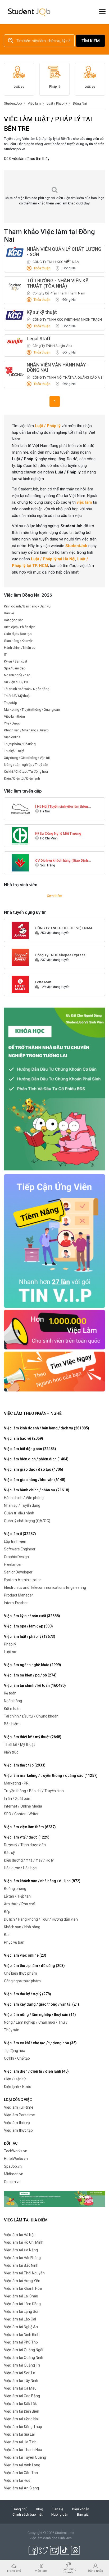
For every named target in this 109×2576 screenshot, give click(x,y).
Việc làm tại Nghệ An (21, 2327)
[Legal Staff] (15, 341)
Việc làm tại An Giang (21, 2488)
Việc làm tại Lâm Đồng (22, 2304)
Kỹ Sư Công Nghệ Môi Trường (58, 833)
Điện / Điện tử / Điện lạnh (22, 778)
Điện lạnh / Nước (17, 2087)
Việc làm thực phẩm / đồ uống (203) (34, 1966)
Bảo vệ (9, 613)
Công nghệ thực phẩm (22, 1981)
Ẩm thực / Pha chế (19, 1904)
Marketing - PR (16, 1783)
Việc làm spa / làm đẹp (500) (28, 1626)
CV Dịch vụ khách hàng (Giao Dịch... (63, 860)
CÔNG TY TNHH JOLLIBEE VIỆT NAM (63, 928)
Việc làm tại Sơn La (20, 2373)
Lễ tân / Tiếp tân (17, 1896)
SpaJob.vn (13, 2166)
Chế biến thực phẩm (21, 1973)
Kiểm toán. (13, 1709)
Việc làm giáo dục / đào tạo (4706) (34, 1469)
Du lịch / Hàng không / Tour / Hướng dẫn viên (41, 1919)
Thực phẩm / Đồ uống (20, 744)
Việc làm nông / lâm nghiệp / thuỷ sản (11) (40, 2015)
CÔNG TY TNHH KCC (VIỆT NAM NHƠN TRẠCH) (68, 319)
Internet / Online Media (23, 1806)
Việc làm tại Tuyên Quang (25, 2457)
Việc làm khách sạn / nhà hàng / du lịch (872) (42, 1881)
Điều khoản (81, 2509)
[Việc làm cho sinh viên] (54, 1329)
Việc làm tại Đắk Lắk (20, 2404)
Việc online (12, 737)
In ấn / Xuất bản (17, 1799)
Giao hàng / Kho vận (19, 641)
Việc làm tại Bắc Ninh (21, 2265)
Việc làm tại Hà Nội (19, 2235)
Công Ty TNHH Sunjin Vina (52, 346)
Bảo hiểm (12, 1724)
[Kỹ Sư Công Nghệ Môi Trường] (20, 836)
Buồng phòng (15, 1889)
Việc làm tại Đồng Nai (21, 2419)
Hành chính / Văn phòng (24, 1498)
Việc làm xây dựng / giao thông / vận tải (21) (42, 2004)
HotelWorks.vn (16, 2159)
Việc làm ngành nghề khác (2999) (33, 1665)
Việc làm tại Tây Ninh (21, 2381)
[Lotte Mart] (20, 984)
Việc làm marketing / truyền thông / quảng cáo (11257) (51, 1776)
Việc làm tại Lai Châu (21, 2296)
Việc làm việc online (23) (25, 1955)
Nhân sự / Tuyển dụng (22, 1505)
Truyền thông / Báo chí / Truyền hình (34, 1791)
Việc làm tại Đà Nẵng (21, 2250)
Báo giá (83, 2514)
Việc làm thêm (14, 716)
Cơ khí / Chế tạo (17, 2058)
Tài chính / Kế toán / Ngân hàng (27, 689)
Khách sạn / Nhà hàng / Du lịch (26, 730)
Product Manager (19, 1595)
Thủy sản (12, 2030)
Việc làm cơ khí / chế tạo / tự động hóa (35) (40, 2043)
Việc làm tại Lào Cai (20, 2319)
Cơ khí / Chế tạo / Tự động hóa (26, 772)
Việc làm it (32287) (20, 1534)
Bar (7, 1935)
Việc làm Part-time (19, 2115)
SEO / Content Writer (21, 1814)
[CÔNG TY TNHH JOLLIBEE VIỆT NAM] (20, 930)
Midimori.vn (14, 2174)
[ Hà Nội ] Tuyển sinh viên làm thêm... (63, 806)
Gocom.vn (12, 2182)
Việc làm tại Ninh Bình (22, 2334)
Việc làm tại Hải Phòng (22, 2258)
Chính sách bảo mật (28, 2514)
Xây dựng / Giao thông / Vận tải (27, 758)
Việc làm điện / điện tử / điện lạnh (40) (36, 2071)
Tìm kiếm (91, 41)
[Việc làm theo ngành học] (54, 1371)
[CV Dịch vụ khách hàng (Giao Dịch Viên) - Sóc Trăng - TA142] (20, 863)
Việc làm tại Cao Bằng (22, 2396)
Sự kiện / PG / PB (16, 682)
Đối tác (11, 2143)
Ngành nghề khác (17, 675)
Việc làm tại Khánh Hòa (23, 2288)
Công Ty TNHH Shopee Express (60, 955)
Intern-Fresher (16, 1603)
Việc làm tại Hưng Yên (22, 2281)
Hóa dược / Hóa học (20, 1868)
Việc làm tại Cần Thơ (21, 2473)
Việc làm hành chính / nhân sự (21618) (37, 1490)
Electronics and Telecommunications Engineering (45, 1587)
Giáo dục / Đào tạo (18, 634)
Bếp (7, 1912)
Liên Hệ (58, 2509)
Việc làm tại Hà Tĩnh (20, 2442)
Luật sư (10, 1652)
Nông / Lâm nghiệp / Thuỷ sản (26, 765)
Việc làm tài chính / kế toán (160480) (35, 1685)
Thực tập (11, 703)
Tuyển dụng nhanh (68, 2571)
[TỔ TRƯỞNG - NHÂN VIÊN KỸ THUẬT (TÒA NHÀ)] (15, 287)
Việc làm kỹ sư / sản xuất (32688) (32, 1616)
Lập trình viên (15, 1541)
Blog (40, 2509)
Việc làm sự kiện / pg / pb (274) (30, 1675)
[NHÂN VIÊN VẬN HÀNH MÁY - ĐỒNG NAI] (15, 372)
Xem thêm (54, 896)
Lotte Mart (43, 982)
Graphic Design (16, 1557)
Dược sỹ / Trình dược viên (25, 1845)
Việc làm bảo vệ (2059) (24, 1438)
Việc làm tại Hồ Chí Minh (24, 2242)
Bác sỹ (9, 1853)
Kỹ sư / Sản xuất (16, 661)
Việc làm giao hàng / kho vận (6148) (35, 1480)
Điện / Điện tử (15, 2079)
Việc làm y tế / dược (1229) (27, 1837)
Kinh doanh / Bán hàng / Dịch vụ (27, 606)
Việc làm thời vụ (17, 2123)
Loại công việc (18, 2100)
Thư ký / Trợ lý (14, 751)
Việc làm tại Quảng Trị (22, 2365)
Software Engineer (20, 1549)
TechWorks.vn (16, 2151)
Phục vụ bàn (14, 1942)
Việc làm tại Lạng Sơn (22, 2311)
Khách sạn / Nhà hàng (22, 1927)
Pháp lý (10, 1644)
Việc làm (41, 2571)
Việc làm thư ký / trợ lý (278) (28, 1994)
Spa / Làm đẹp (15, 668)
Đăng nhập (95, 2571)
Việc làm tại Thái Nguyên (24, 2273)
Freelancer (13, 1564)
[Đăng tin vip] (54, 1089)
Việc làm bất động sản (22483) (30, 1449)
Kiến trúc (11, 1752)
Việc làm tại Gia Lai (19, 2434)
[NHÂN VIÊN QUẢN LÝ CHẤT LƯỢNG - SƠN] (15, 252)
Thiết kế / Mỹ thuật (17, 696)
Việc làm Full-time (19, 2107)
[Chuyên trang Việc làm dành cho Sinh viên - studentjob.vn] (29, 12)
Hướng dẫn (60, 2514)
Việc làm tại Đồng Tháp (23, 2427)
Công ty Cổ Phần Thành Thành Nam (59, 293)
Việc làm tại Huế (17, 2480)
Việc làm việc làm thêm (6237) (30, 1827)
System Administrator (22, 1580)
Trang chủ (20, 2509)
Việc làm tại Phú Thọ (21, 2342)
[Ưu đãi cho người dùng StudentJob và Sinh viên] (54, 1241)
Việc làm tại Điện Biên (22, 2411)
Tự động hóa (15, 2051)
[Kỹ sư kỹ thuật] (15, 315)
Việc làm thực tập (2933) (25, 1765)
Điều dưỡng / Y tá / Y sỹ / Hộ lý (29, 1860)
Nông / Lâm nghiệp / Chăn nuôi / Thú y (36, 2022)
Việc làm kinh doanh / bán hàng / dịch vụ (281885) (47, 1428)
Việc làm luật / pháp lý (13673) (30, 1636)
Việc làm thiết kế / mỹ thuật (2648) (33, 1737)
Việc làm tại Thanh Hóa (23, 2450)
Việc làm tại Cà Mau (20, 2388)
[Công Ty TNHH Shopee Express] (20, 957)
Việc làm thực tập (18, 2130)
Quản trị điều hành (19, 1513)
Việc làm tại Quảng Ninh (24, 2358)
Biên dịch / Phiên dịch (20, 627)
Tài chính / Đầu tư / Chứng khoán (31, 1716)
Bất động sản (14, 620)
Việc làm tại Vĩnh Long (22, 2465)
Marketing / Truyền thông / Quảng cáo (32, 710)
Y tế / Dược (12, 723)
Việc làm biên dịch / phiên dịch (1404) (36, 1459)
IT (5, 654)
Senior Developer (18, 1572)
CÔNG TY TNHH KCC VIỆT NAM (56, 262)
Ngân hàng (13, 1701)
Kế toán (10, 1693)
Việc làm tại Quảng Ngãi (24, 2350)
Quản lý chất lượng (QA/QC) (27, 1521)
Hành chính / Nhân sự (20, 648)
